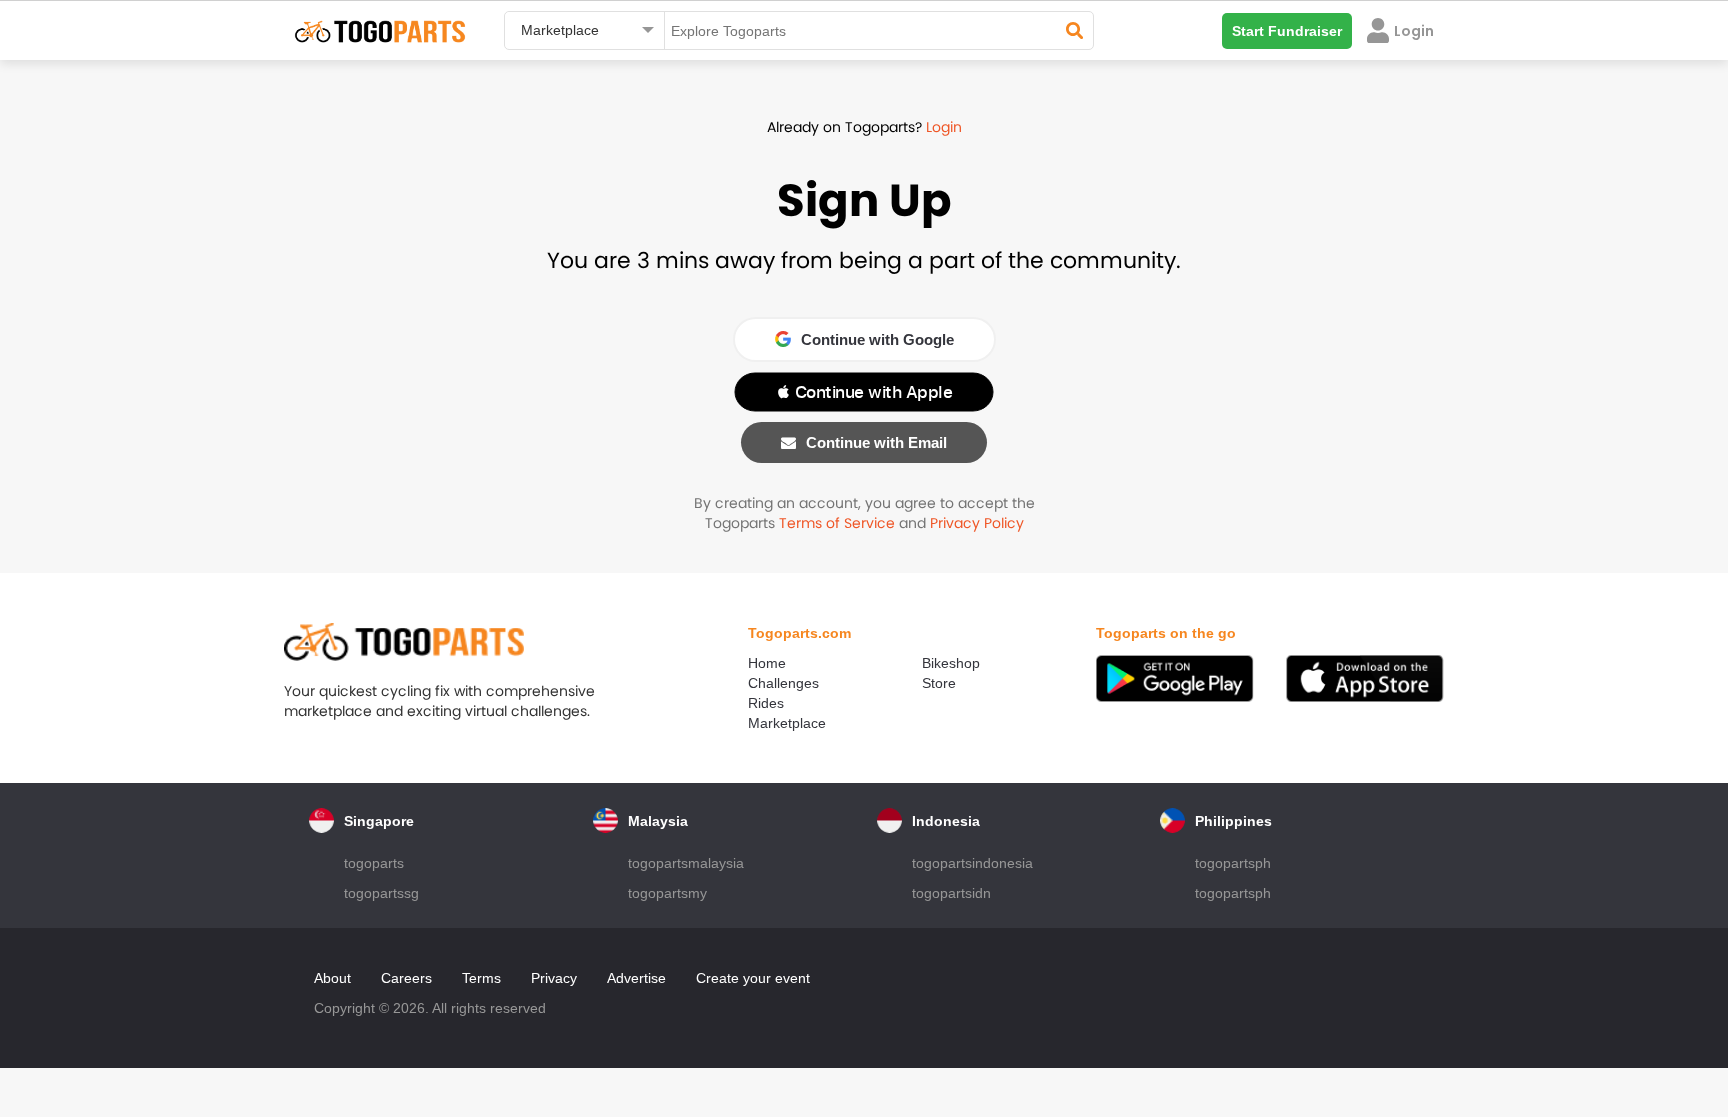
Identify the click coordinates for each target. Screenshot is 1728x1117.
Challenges (783, 683)
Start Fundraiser (1287, 31)
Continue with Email (876, 442)
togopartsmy (667, 893)
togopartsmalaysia (686, 863)
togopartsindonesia (972, 863)
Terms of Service (837, 523)
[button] (864, 392)
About (332, 978)
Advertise (636, 978)
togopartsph (1233, 863)
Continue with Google (877, 339)
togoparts (374, 863)
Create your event (753, 978)
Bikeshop (951, 663)
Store (939, 683)
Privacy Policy (977, 523)
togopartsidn (951, 893)
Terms (481, 978)
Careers (406, 978)
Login (944, 127)
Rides (766, 703)
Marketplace (787, 723)
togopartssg (381, 893)
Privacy (554, 978)
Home (767, 663)
